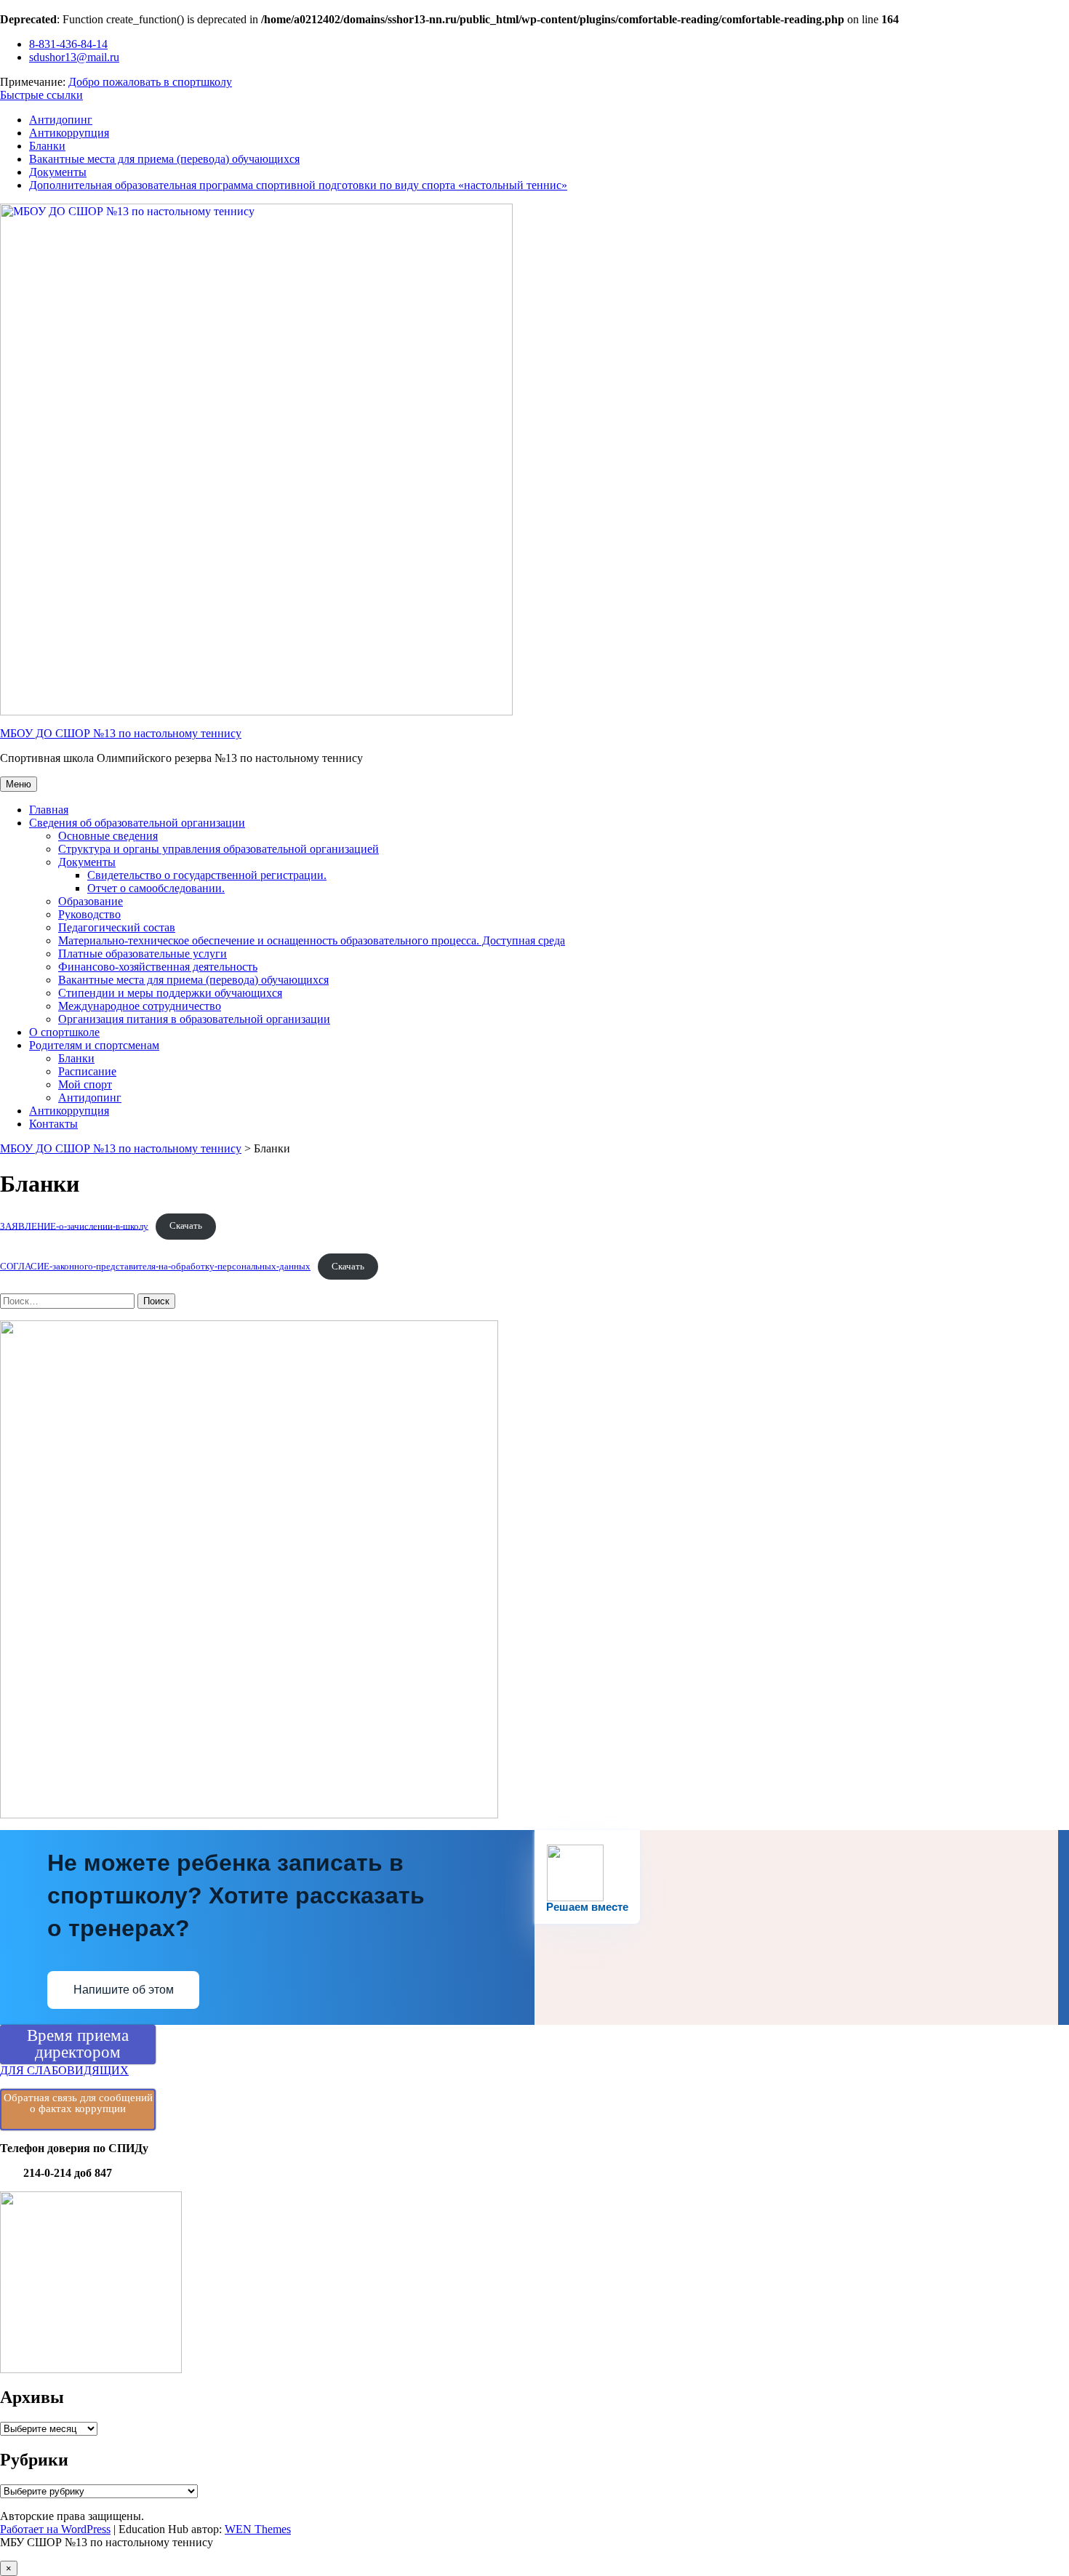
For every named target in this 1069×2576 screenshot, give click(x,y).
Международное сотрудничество (140, 1006)
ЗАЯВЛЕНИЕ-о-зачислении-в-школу (74, 1226)
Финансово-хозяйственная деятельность (158, 967)
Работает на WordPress (55, 2529)
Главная (49, 810)
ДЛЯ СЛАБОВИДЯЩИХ (64, 2070)
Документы (58, 172)
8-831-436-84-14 (68, 44)
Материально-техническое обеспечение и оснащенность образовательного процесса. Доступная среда (312, 940)
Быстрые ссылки (41, 95)
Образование (91, 901)
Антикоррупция (69, 133)
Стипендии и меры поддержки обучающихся (170, 993)
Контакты (53, 1124)
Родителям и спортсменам (94, 1045)
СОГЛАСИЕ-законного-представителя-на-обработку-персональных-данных (155, 1267)
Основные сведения (108, 836)
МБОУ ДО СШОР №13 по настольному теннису (121, 733)
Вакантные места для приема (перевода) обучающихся (164, 159)
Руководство (89, 914)
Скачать (186, 1226)
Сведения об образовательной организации (137, 823)
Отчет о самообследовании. (156, 888)
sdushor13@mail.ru (74, 57)
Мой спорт (85, 1084)
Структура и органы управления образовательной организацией (219, 849)
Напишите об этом (124, 1990)
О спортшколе (64, 1032)
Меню (19, 784)
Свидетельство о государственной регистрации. (207, 875)
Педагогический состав (117, 927)
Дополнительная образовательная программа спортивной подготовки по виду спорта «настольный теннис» (298, 185)
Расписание (87, 1071)
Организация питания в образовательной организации (194, 1019)
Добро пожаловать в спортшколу (150, 82)
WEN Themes (258, 2529)
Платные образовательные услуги (143, 954)
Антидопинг (61, 120)
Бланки (47, 146)
